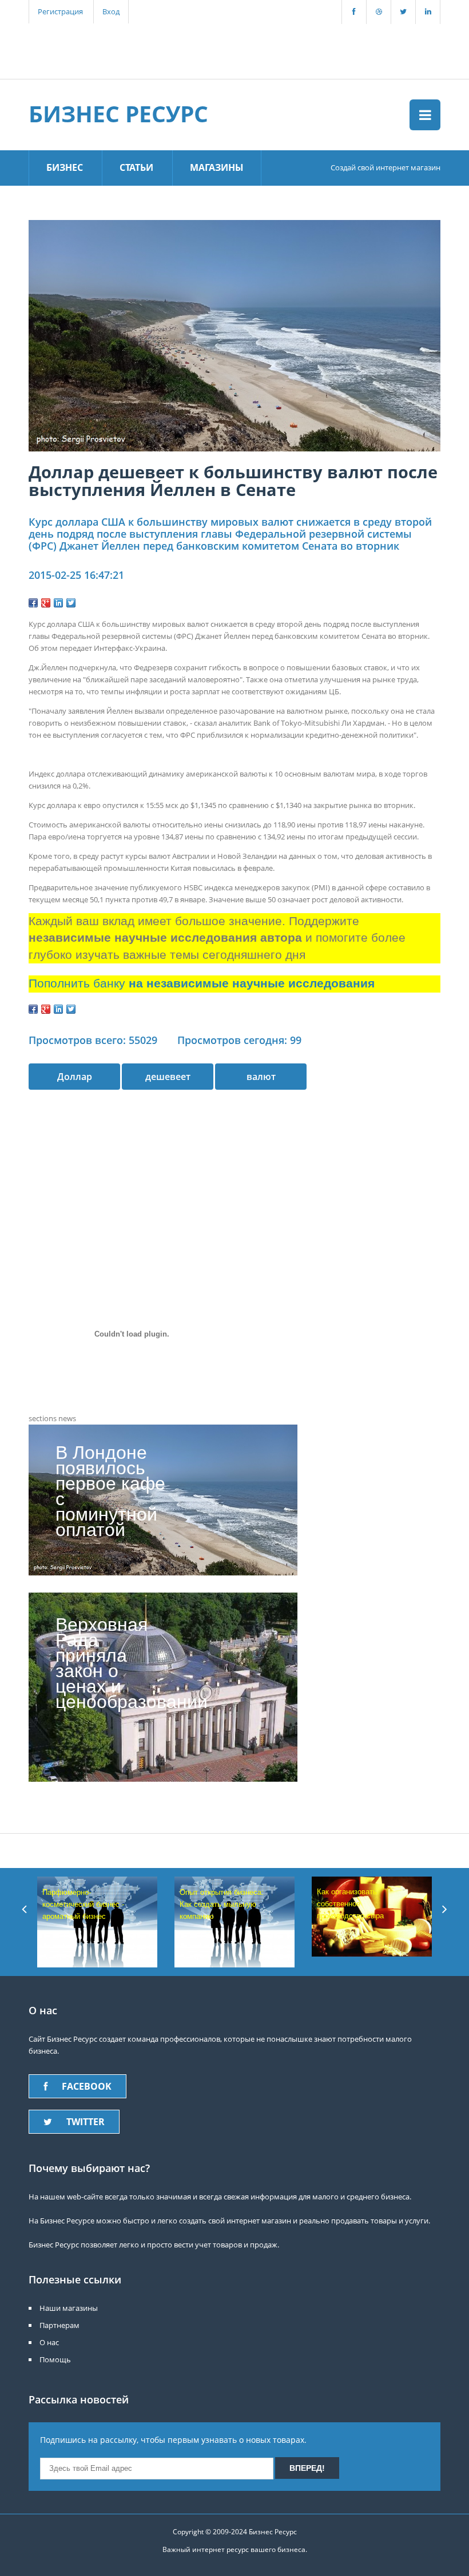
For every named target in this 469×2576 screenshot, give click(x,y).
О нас (49, 2342)
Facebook (87, 2086)
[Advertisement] (228, 50)
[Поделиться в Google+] (46, 603)
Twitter (86, 2122)
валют (261, 1077)
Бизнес (65, 167)
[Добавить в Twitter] (71, 603)
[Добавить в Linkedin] (58, 603)
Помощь (55, 2359)
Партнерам (59, 2325)
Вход (111, 11)
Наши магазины (69, 2308)
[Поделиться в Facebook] (33, 603)
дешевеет (168, 1077)
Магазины (217, 167)
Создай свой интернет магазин (385, 167)
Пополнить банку (202, 983)
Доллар (75, 1077)
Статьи (136, 167)
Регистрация (60, 11)
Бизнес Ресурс (118, 113)
